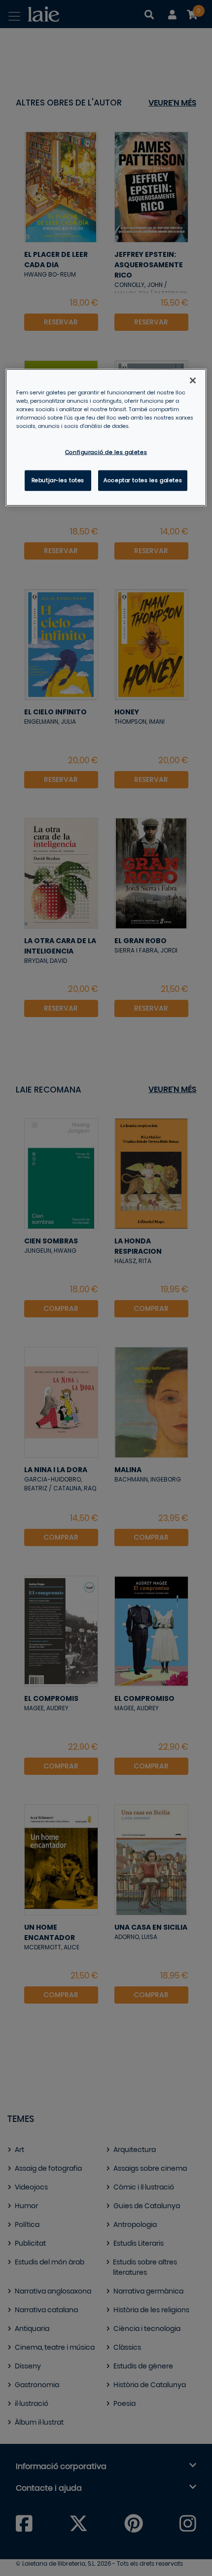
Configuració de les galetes (106, 452)
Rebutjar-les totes (58, 480)
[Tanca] (193, 380)
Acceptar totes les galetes (143, 480)
